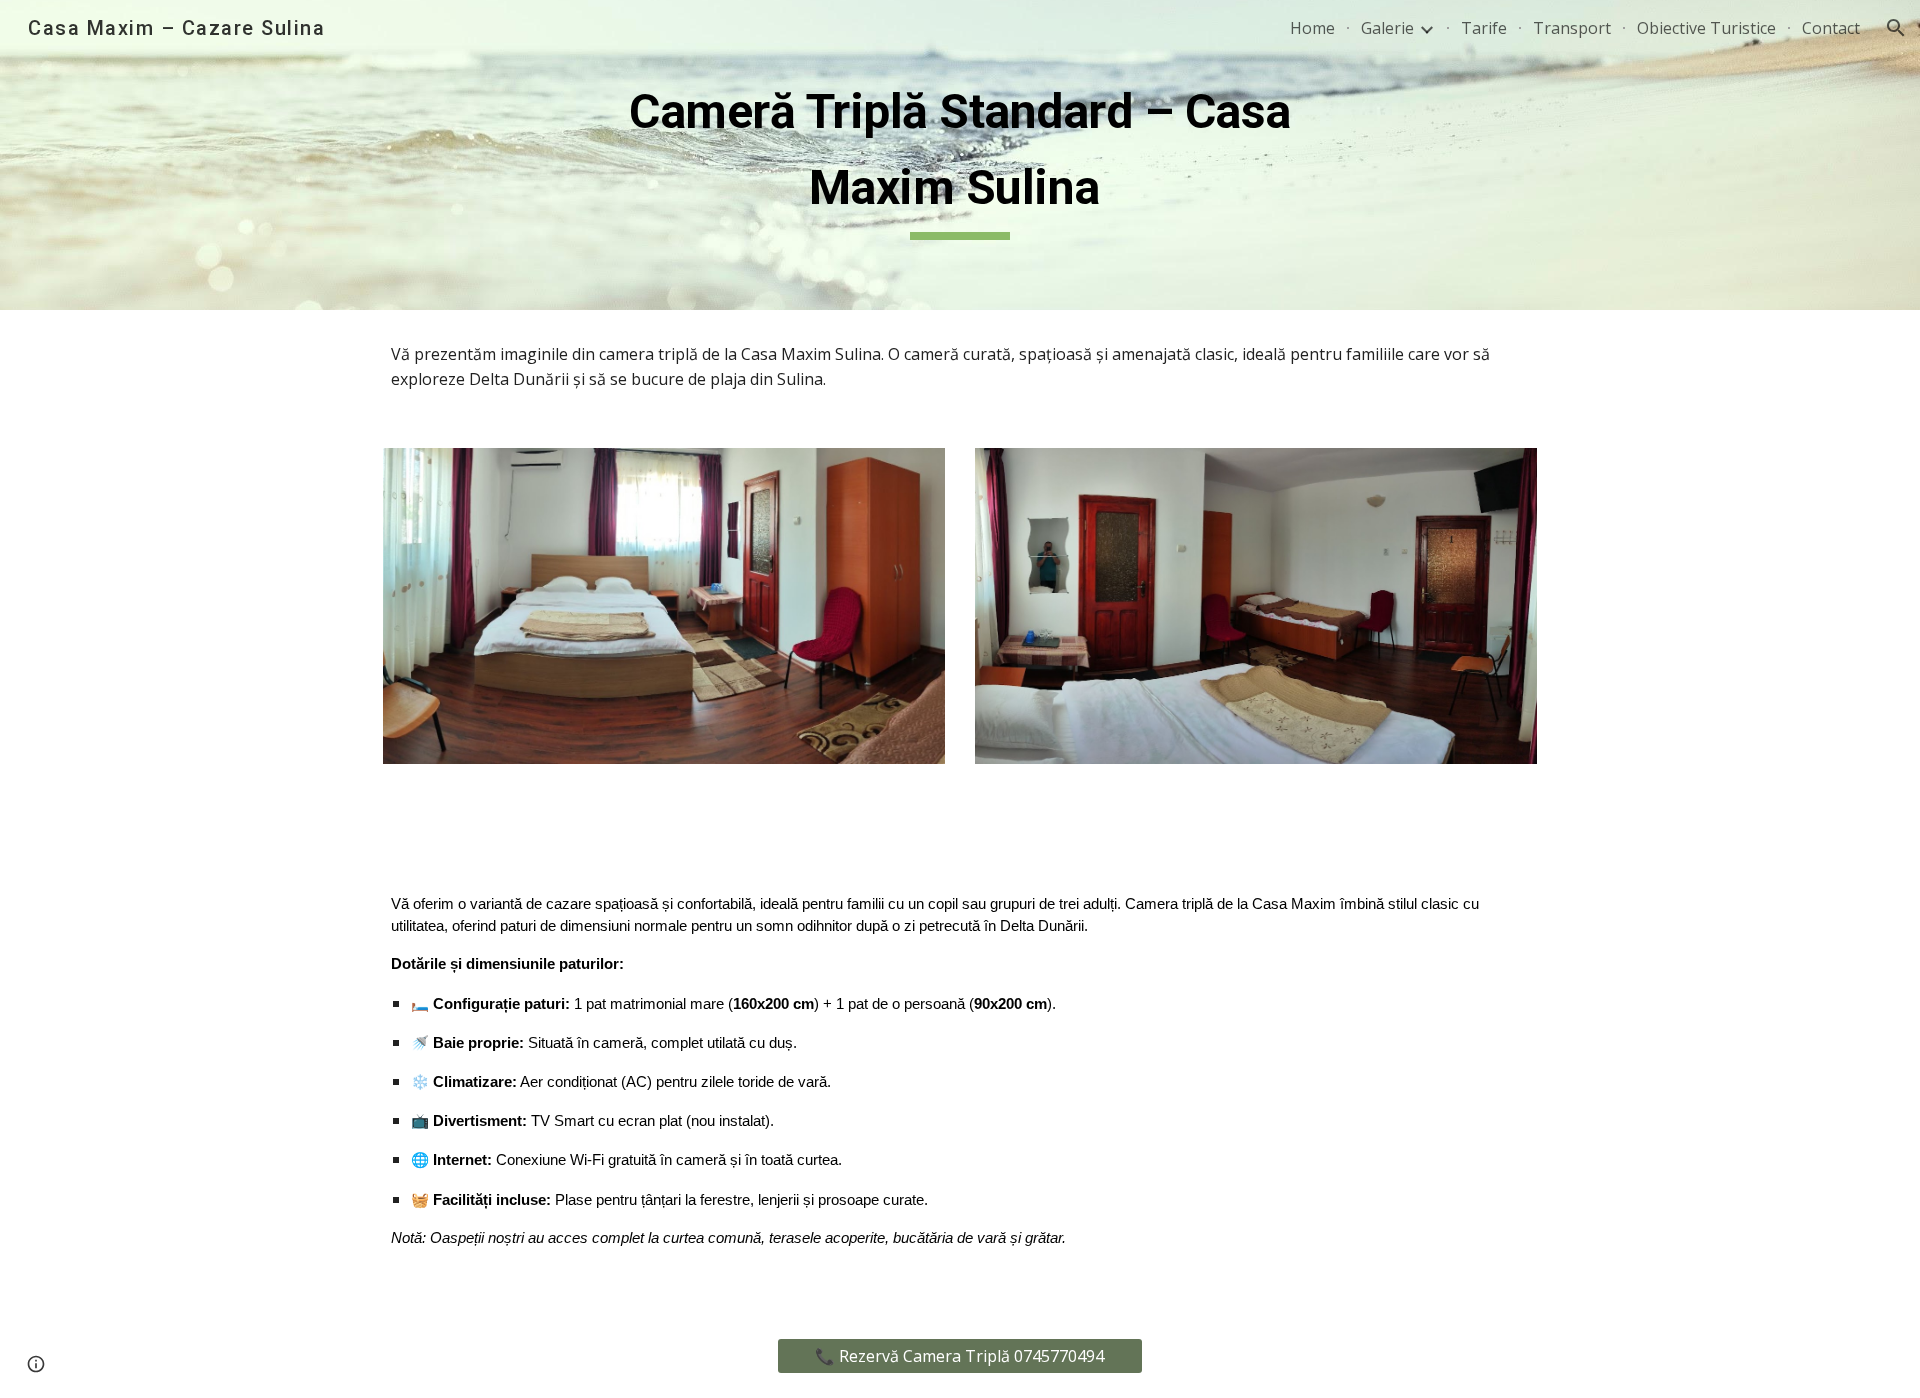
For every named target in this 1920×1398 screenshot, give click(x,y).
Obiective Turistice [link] (1706, 28)
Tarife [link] (1484, 28)
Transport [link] (1572, 28)
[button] (1896, 28)
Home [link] (1312, 28)
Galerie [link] (1387, 28)
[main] (960, 154)
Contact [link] (1831, 28)
